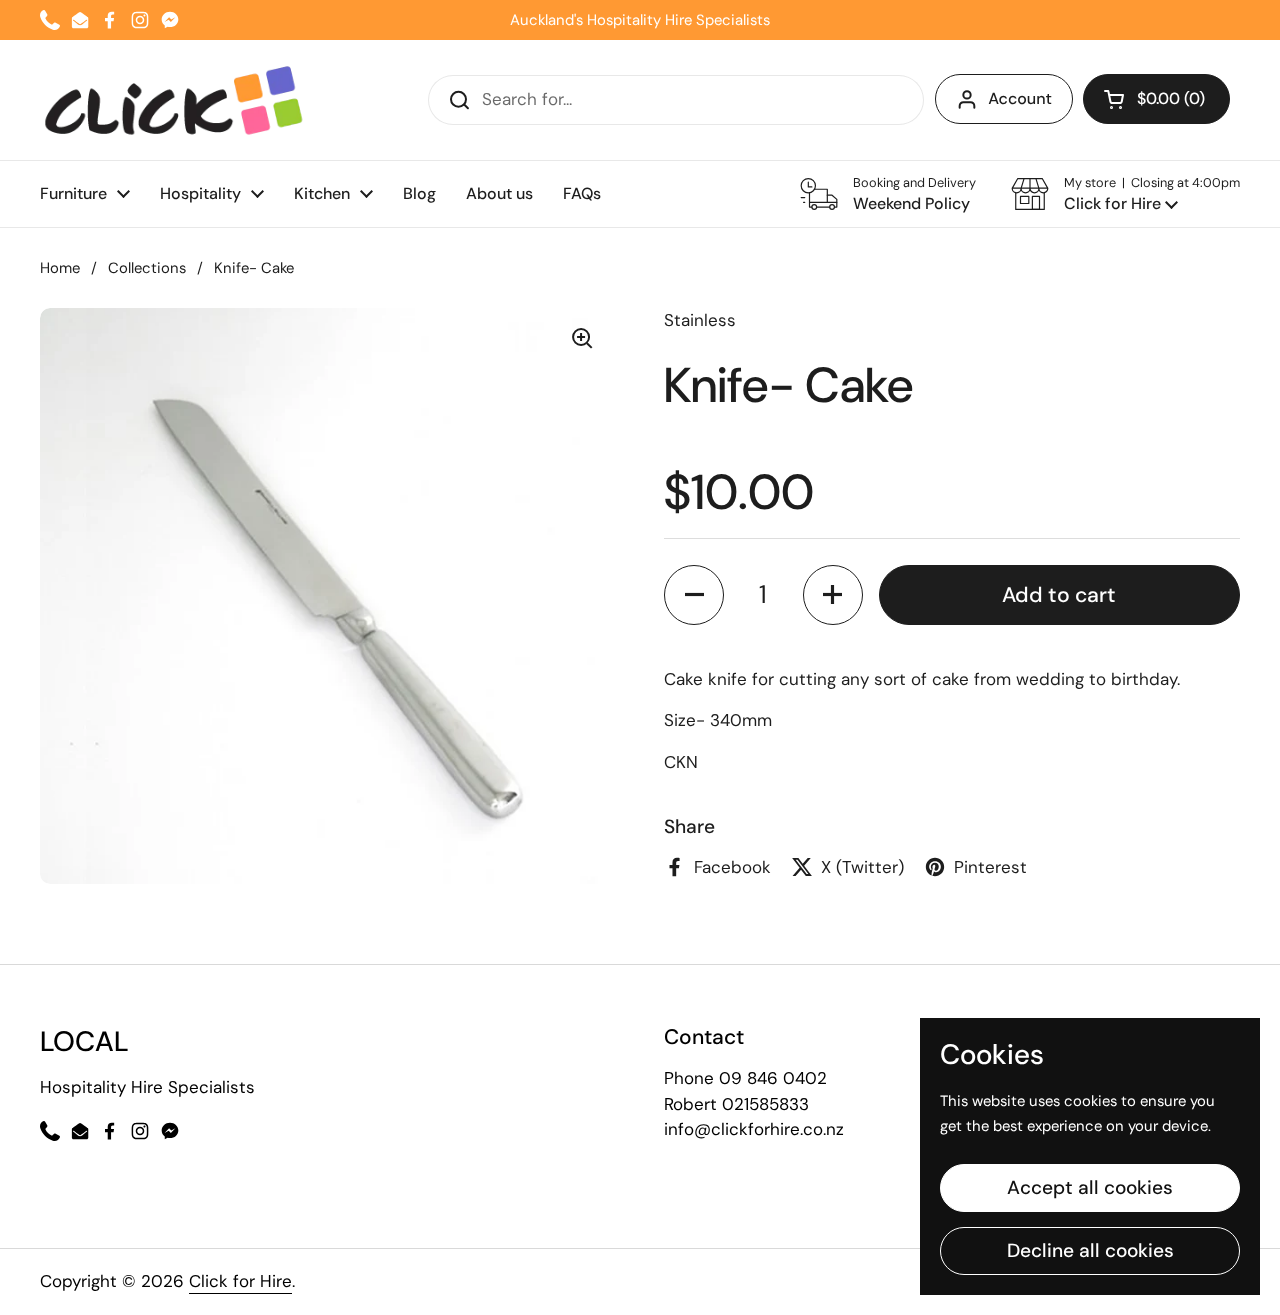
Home (60, 268)
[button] (1125, 194)
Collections (147, 268)
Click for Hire (240, 1281)
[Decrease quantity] (694, 595)
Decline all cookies (1090, 1250)
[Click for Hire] (173, 100)
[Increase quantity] (833, 595)
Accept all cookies (1090, 1187)
